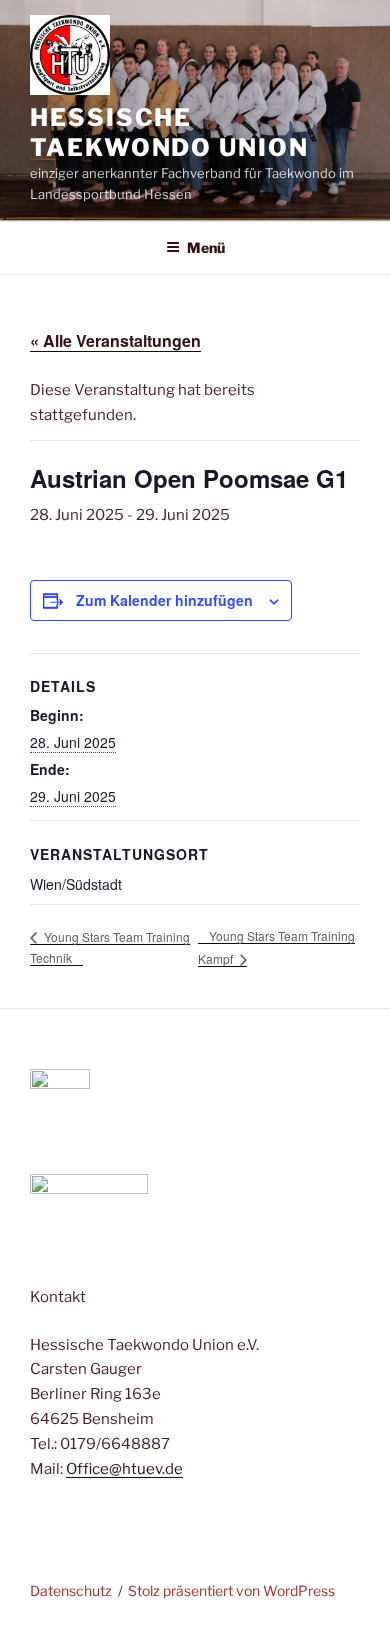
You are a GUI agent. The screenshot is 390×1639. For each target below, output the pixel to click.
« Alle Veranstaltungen (115, 340)
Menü (206, 247)
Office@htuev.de (124, 1469)
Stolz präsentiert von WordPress (231, 1590)
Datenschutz (71, 1590)
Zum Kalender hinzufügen (164, 600)
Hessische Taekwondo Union (169, 132)
